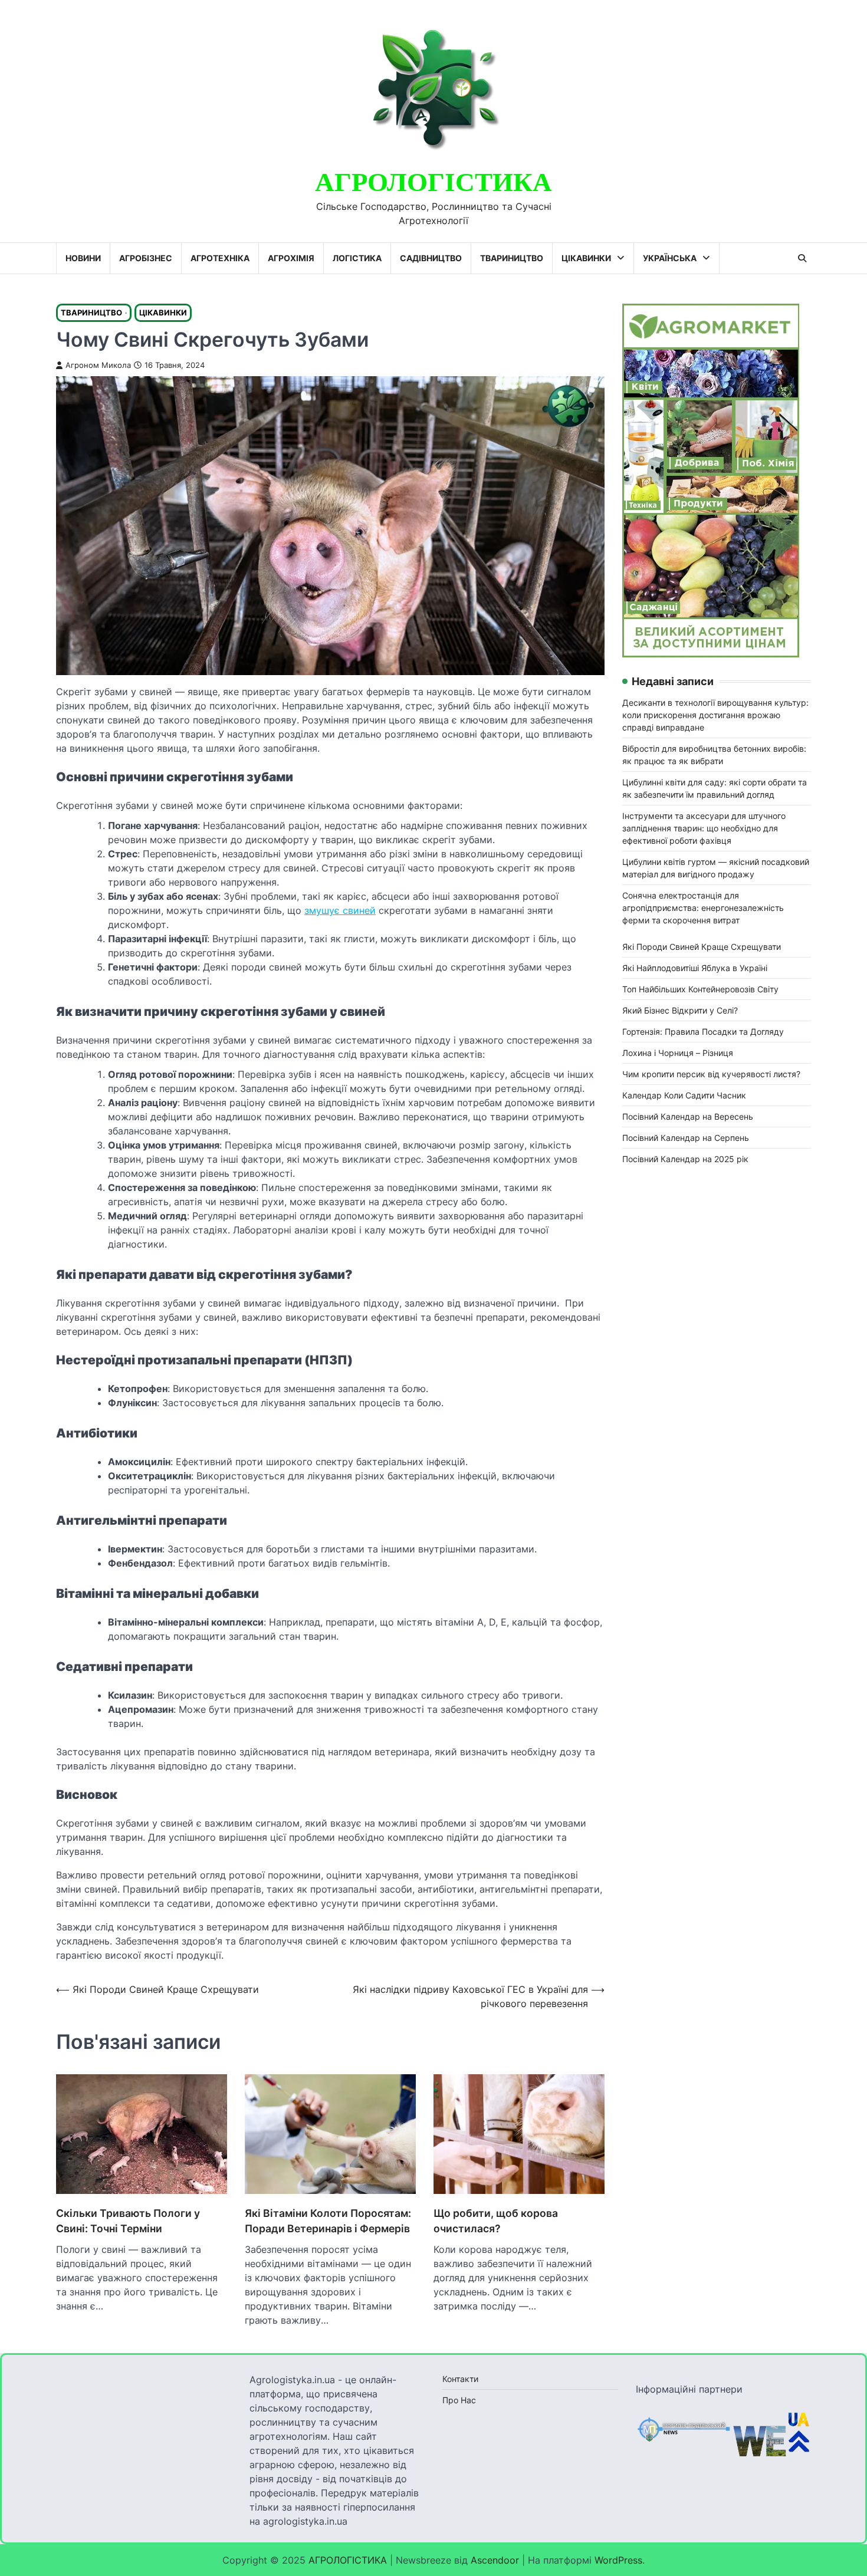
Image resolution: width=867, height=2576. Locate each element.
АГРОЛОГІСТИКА (433, 183)
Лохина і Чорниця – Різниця (678, 1053)
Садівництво (431, 258)
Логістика (357, 258)
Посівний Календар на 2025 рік (685, 1159)
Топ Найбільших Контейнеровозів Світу (700, 989)
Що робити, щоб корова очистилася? (496, 2221)
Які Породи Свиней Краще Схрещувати (702, 947)
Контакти (460, 2379)
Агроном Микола (98, 365)
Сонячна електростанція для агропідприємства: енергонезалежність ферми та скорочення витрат (703, 908)
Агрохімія (291, 258)
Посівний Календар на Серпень (686, 1138)
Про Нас (459, 2400)
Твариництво (512, 258)
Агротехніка (220, 258)
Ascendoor (495, 2560)
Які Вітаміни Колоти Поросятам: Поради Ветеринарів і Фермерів (328, 2221)
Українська (670, 258)
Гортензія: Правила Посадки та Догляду (703, 1032)
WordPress (618, 2560)
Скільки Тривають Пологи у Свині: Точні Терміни (128, 2221)
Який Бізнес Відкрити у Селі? (680, 1010)
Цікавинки (586, 258)
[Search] (802, 258)
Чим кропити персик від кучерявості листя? (711, 1074)
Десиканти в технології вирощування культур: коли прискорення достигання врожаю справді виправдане (715, 715)
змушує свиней (340, 910)
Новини (83, 258)
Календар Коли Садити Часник (684, 1095)
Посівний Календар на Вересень (688, 1116)
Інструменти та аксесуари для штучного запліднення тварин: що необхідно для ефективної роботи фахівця (704, 828)
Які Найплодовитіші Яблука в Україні (695, 968)
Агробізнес (146, 258)
